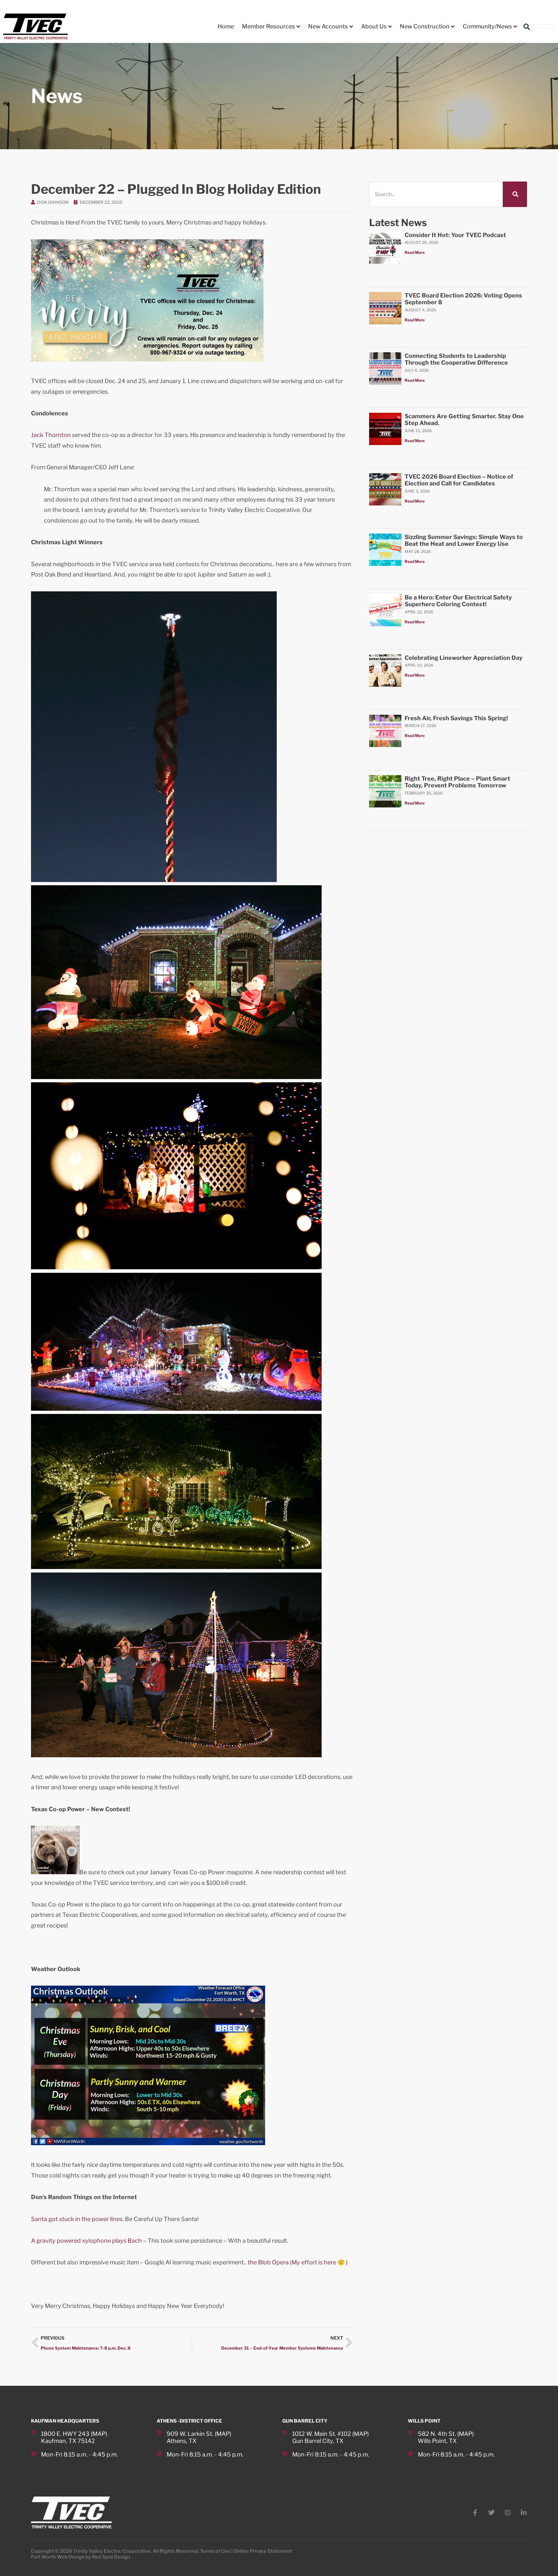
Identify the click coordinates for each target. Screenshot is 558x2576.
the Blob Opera (269, 2262)
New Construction (425, 26)
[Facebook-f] (475, 2513)
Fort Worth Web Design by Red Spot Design (81, 2557)
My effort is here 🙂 (318, 2262)
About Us (374, 26)
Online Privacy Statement (263, 2551)
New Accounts (328, 26)
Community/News (487, 26)
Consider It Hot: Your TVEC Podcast (455, 235)
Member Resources (268, 26)
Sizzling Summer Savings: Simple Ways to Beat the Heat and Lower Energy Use (464, 540)
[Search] (515, 194)
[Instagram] (508, 2513)
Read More (415, 252)
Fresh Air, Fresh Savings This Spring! (456, 718)
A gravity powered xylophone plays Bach (86, 2241)
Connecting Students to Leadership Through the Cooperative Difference (456, 359)
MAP (99, 2434)
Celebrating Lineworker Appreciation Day (464, 658)
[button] (527, 27)
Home (226, 26)
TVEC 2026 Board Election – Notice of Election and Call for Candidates (459, 480)
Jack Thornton (51, 435)
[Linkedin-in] (524, 2513)
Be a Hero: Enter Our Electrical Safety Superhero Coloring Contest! (458, 601)
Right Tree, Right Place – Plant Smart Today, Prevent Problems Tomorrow (457, 782)
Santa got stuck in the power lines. (77, 2219)
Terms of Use (215, 2551)
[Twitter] (491, 2513)
